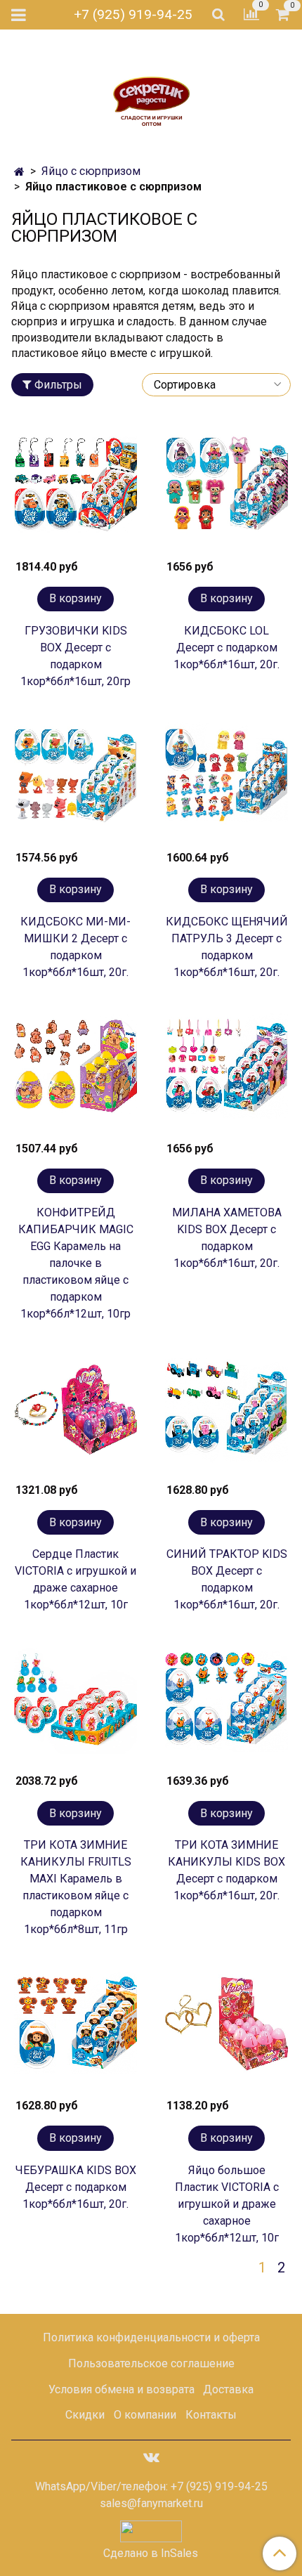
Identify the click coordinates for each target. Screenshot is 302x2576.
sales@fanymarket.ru (151, 2503)
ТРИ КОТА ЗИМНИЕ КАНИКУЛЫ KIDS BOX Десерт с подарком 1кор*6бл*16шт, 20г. (226, 1870)
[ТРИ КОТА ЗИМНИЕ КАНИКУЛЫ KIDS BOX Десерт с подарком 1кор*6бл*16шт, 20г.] (226, 1703)
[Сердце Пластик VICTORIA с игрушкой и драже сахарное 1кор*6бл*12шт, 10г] (75, 1412)
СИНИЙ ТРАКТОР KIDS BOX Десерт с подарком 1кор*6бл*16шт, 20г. (227, 1579)
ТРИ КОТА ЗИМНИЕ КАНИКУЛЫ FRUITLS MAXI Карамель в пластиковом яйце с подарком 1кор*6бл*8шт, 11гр (76, 1887)
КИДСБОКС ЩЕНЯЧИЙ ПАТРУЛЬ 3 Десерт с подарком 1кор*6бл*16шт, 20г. (227, 947)
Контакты (211, 2415)
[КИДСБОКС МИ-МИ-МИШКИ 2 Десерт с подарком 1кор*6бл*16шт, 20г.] (75, 780)
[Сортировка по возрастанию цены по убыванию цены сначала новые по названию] (216, 385)
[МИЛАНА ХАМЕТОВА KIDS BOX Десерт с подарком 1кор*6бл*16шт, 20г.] (226, 1071)
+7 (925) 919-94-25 (133, 14)
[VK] (151, 2457)
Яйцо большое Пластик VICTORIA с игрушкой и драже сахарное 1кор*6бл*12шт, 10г (227, 2204)
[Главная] (19, 172)
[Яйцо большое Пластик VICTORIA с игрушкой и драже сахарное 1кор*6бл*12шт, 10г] (226, 2028)
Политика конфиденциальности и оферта (151, 2337)
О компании (145, 2415)
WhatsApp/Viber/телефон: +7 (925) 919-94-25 (151, 2486)
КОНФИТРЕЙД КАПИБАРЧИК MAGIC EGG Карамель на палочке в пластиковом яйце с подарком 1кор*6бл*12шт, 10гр (76, 1263)
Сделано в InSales (151, 2554)
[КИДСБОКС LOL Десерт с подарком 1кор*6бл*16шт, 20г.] (226, 489)
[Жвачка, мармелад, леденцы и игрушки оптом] (151, 92)
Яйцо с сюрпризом (91, 171)
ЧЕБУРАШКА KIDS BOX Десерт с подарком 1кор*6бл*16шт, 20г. (76, 2187)
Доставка (228, 2389)
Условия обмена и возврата (122, 2389)
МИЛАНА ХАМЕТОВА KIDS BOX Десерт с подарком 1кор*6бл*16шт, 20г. (227, 1238)
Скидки (85, 2415)
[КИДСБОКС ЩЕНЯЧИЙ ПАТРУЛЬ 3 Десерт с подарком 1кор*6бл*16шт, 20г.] (226, 780)
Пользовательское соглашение (151, 2363)
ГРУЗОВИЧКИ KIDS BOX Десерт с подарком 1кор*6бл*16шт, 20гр (75, 656)
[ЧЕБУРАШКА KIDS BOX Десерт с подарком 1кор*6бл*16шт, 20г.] (75, 2028)
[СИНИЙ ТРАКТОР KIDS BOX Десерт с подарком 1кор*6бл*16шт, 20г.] (226, 1412)
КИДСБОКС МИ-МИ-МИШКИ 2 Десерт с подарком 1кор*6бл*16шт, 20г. (75, 947)
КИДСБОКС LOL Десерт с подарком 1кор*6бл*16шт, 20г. (226, 648)
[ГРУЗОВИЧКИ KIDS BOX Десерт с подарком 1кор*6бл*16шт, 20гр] (75, 489)
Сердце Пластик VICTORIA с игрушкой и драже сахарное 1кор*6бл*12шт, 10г (75, 1579)
